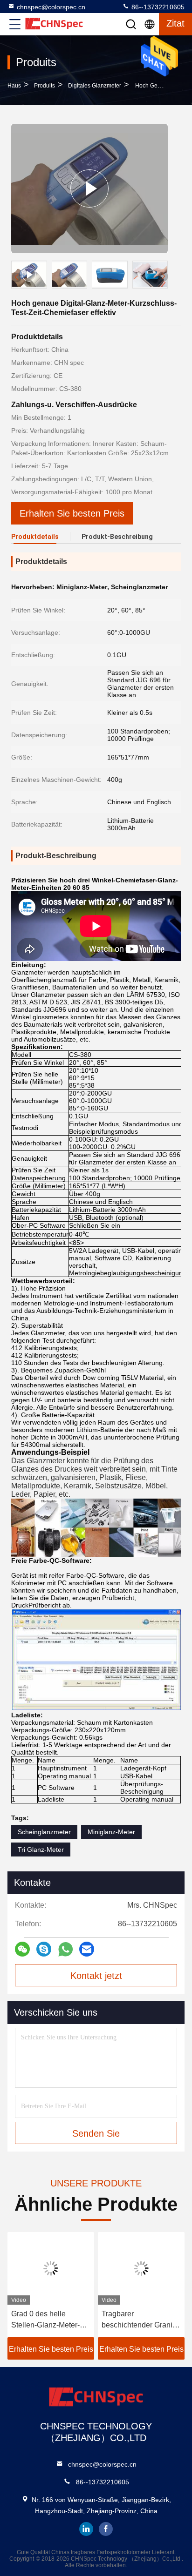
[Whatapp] (65, 1949)
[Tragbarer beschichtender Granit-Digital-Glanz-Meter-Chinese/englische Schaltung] (141, 2268)
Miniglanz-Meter (111, 1832)
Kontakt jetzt (96, 1976)
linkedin (86, 2529)
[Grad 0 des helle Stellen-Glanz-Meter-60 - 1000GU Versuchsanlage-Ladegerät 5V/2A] (51, 2268)
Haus (14, 86)
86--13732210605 (157, 7)
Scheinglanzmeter (44, 1832)
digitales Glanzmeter (95, 86)
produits (45, 86)
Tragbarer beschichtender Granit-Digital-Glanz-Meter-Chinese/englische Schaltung (139, 2320)
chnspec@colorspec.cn (51, 7)
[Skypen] (44, 1949)
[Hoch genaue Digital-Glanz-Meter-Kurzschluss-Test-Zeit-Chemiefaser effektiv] (89, 188)
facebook (106, 2529)
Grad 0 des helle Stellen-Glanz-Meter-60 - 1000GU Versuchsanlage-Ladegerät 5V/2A (50, 2320)
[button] (163, 276)
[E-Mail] (87, 1949)
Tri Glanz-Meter (41, 1850)
